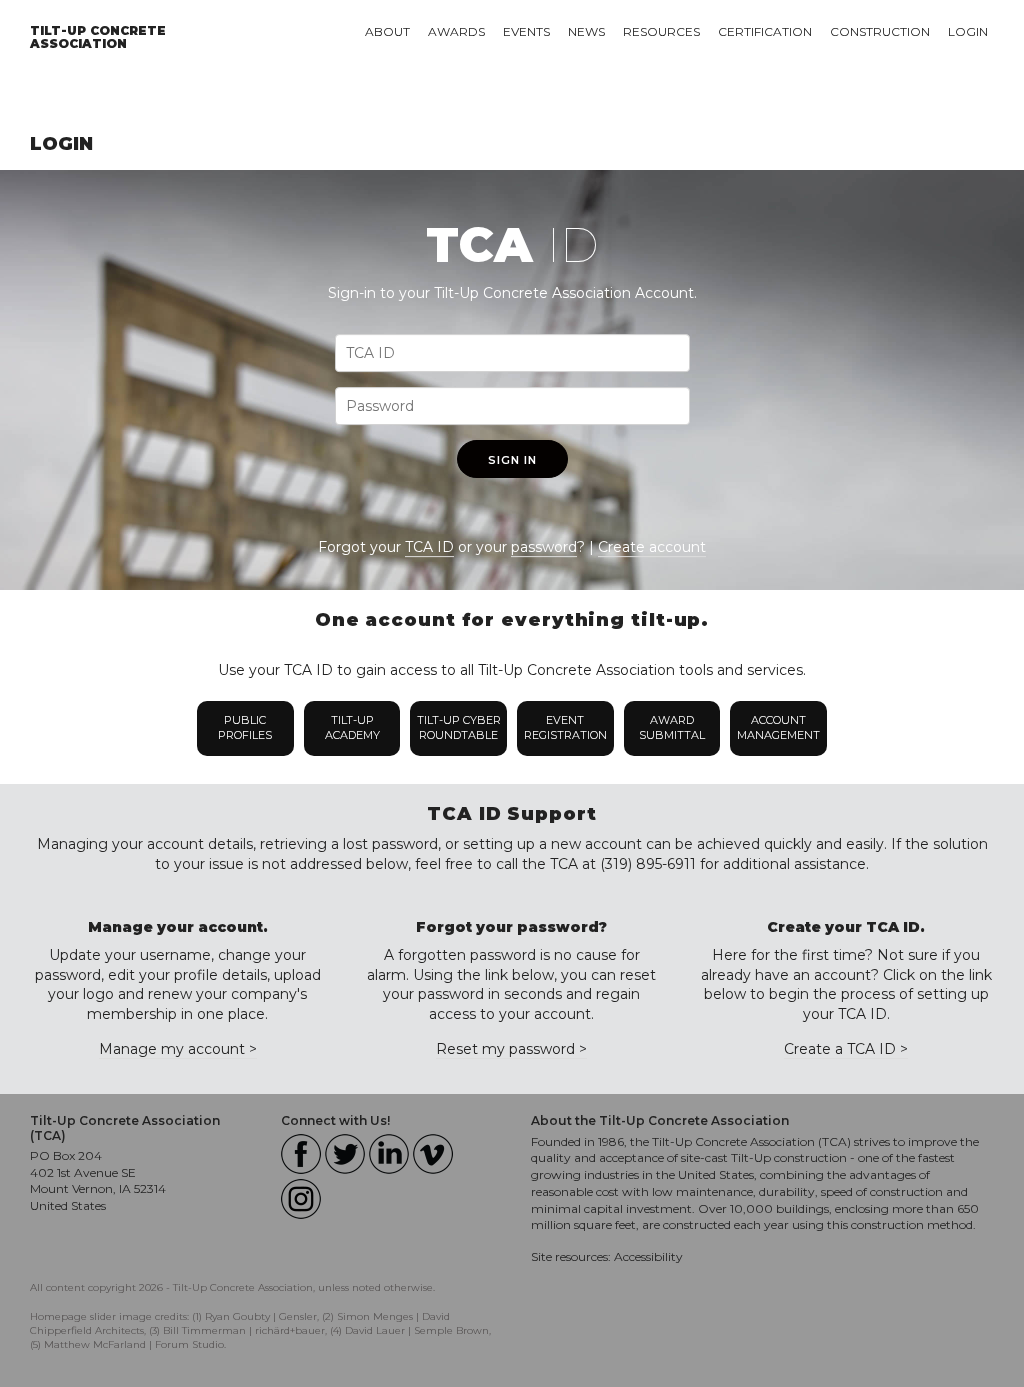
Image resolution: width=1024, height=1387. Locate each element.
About (387, 31)
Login (968, 31)
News (586, 31)
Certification (765, 31)
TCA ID (429, 547)
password (544, 547)
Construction (880, 31)
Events (526, 31)
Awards (456, 31)
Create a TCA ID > (846, 1049)
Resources (661, 31)
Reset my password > (511, 1049)
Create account (652, 547)
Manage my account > (178, 1049)
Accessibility (648, 1256)
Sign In (512, 460)
